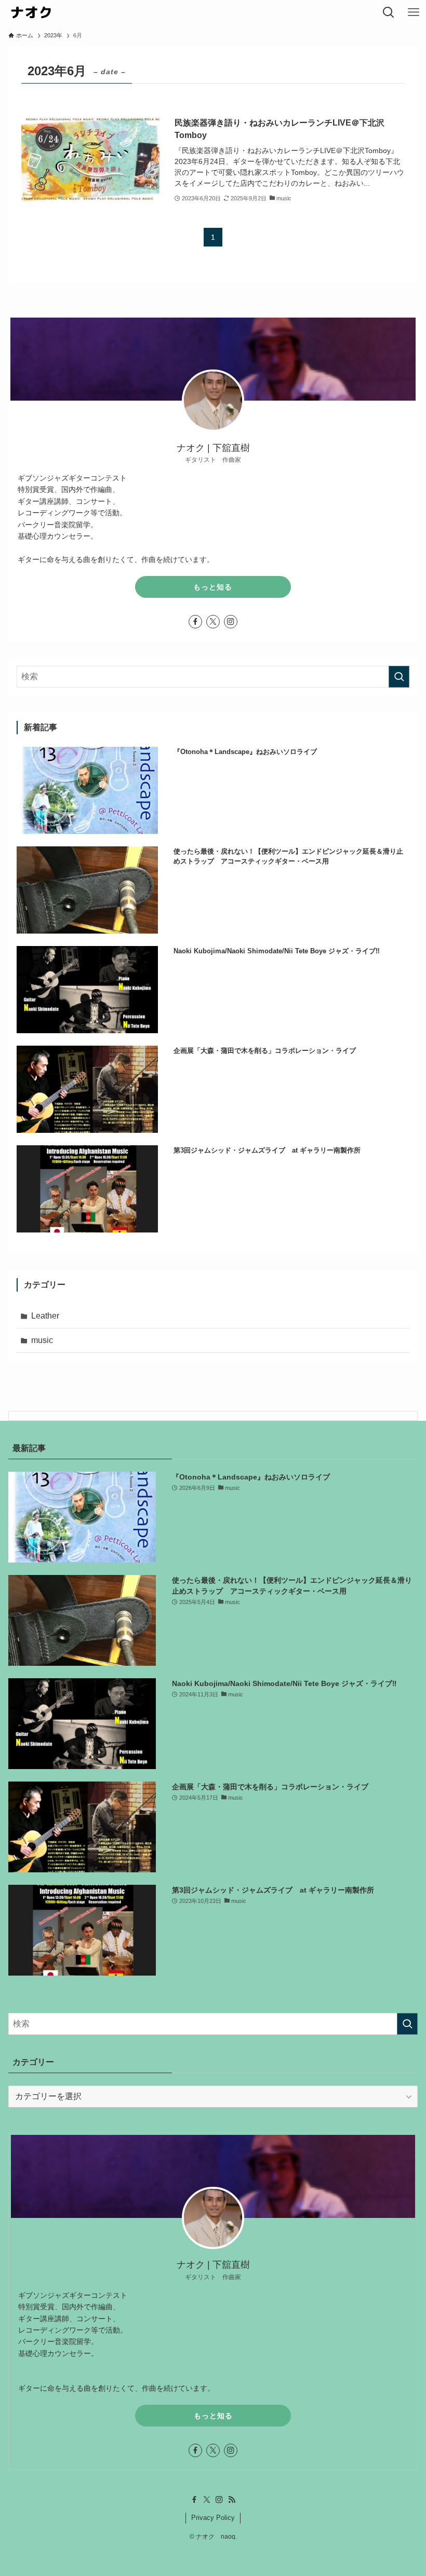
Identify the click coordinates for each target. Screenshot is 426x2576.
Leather (45, 1316)
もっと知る (213, 587)
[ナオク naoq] (30, 12)
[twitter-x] (213, 622)
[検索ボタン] (389, 12)
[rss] (232, 2500)
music (42, 1340)
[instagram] (231, 622)
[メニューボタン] (414, 12)
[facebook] (195, 622)
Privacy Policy (213, 2518)
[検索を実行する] (399, 677)
